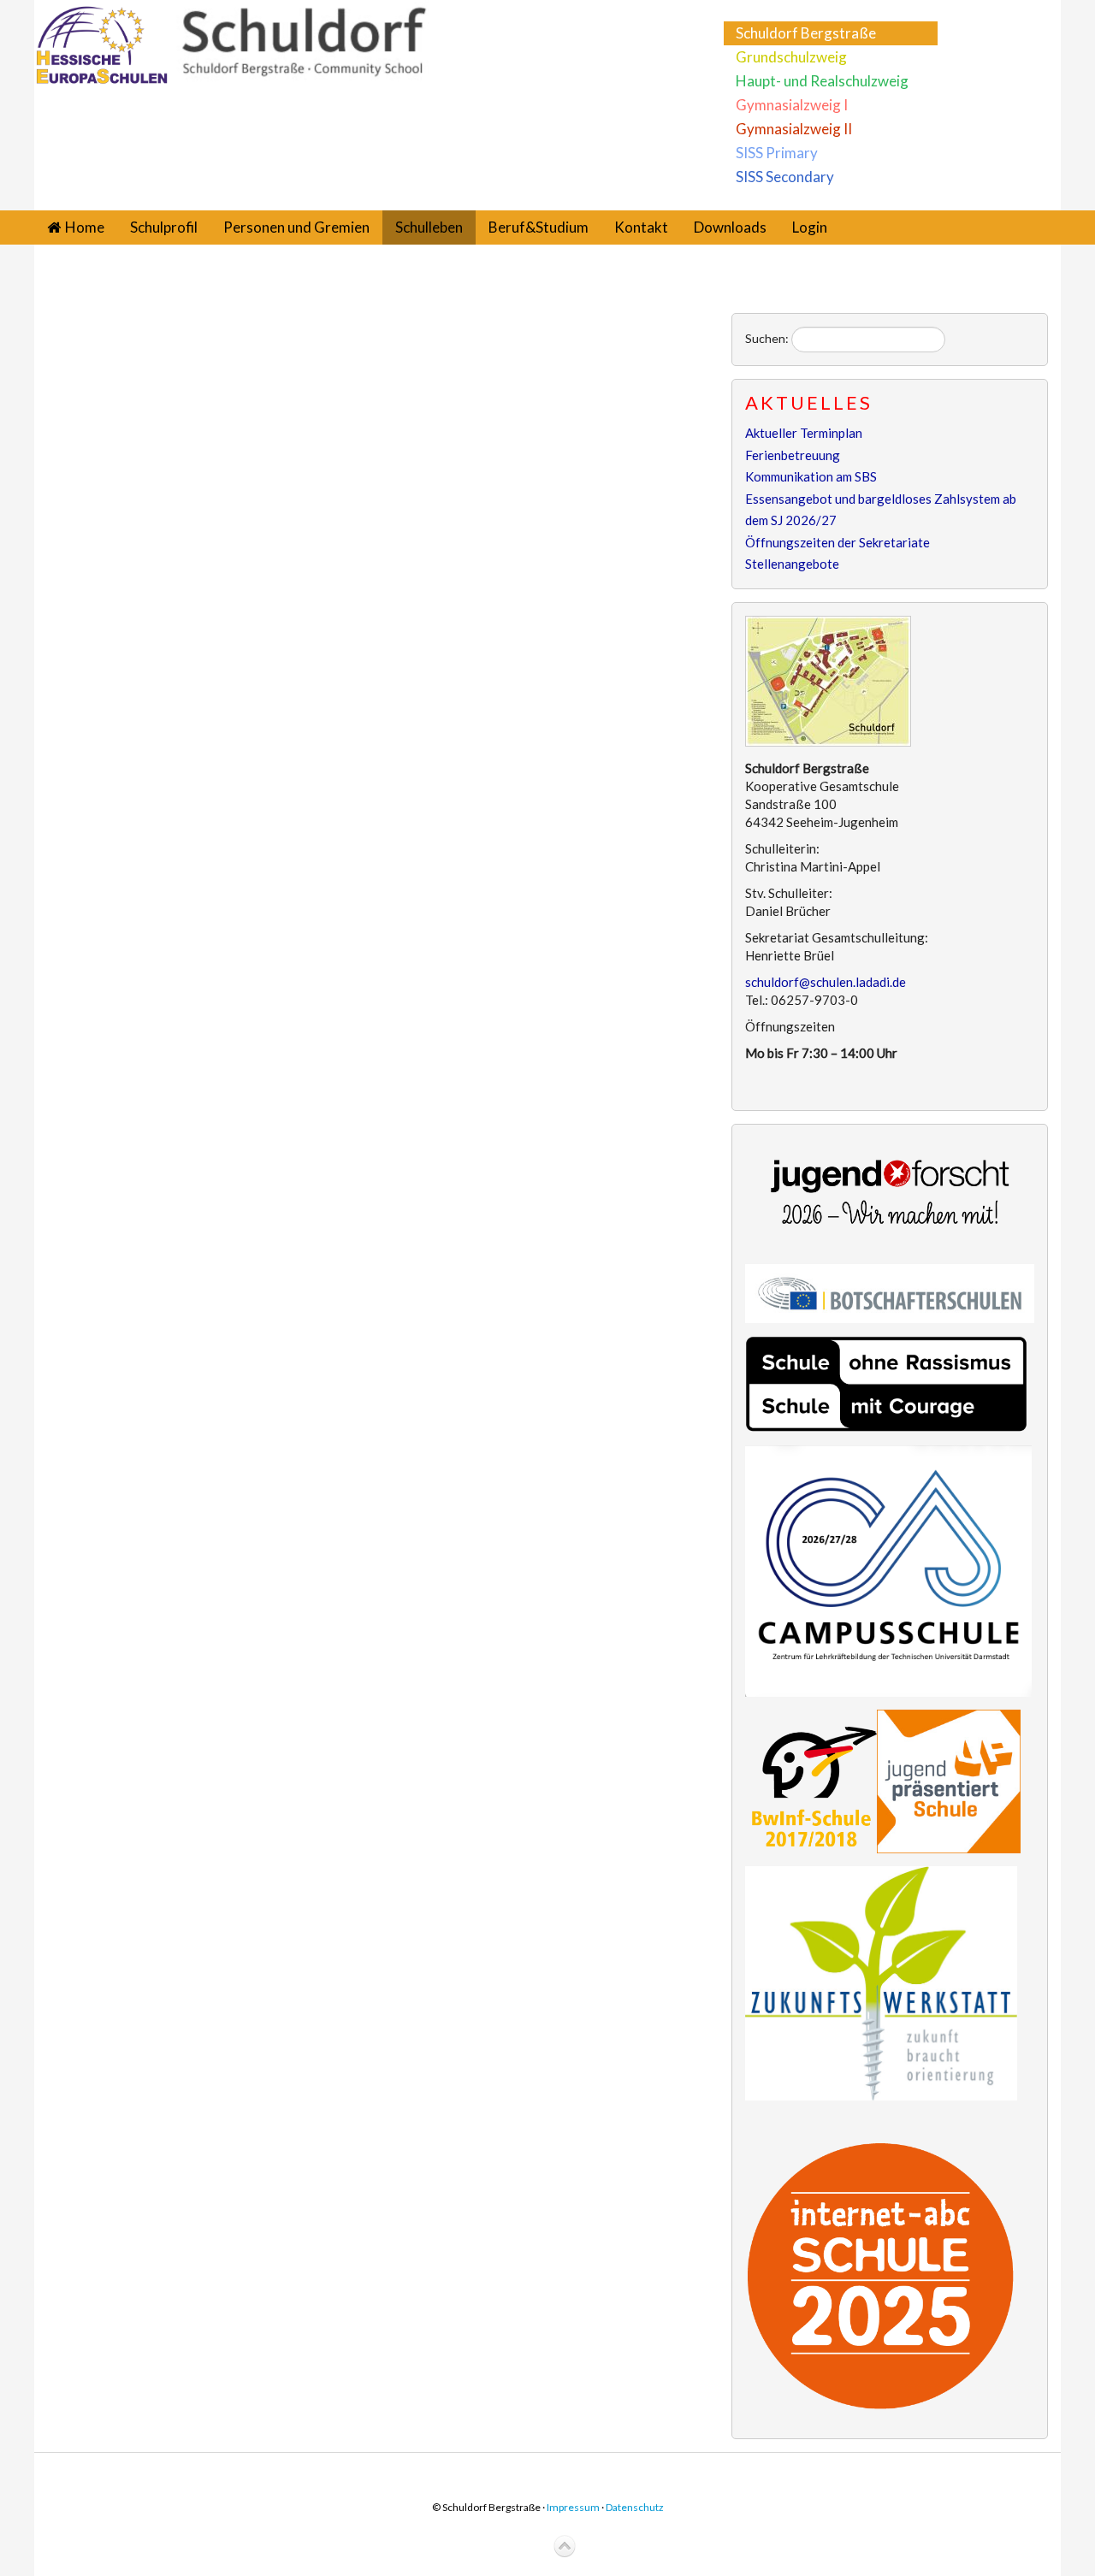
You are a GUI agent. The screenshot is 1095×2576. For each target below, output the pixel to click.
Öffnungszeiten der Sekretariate (838, 542)
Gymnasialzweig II (794, 129)
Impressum (573, 2507)
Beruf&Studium (539, 227)
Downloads (730, 227)
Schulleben (429, 227)
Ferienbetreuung (793, 455)
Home (85, 227)
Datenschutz (635, 2507)
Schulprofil (164, 227)
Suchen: (767, 338)
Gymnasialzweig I (792, 105)
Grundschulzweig (791, 57)
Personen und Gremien (296, 227)
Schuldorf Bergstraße (806, 33)
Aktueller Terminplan (804, 433)
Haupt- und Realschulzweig (822, 81)
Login (810, 227)
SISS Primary (777, 153)
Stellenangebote (792, 564)
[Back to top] (565, 2547)
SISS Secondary (785, 177)
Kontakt (641, 227)
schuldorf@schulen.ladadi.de (826, 982)
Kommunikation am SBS (811, 476)
